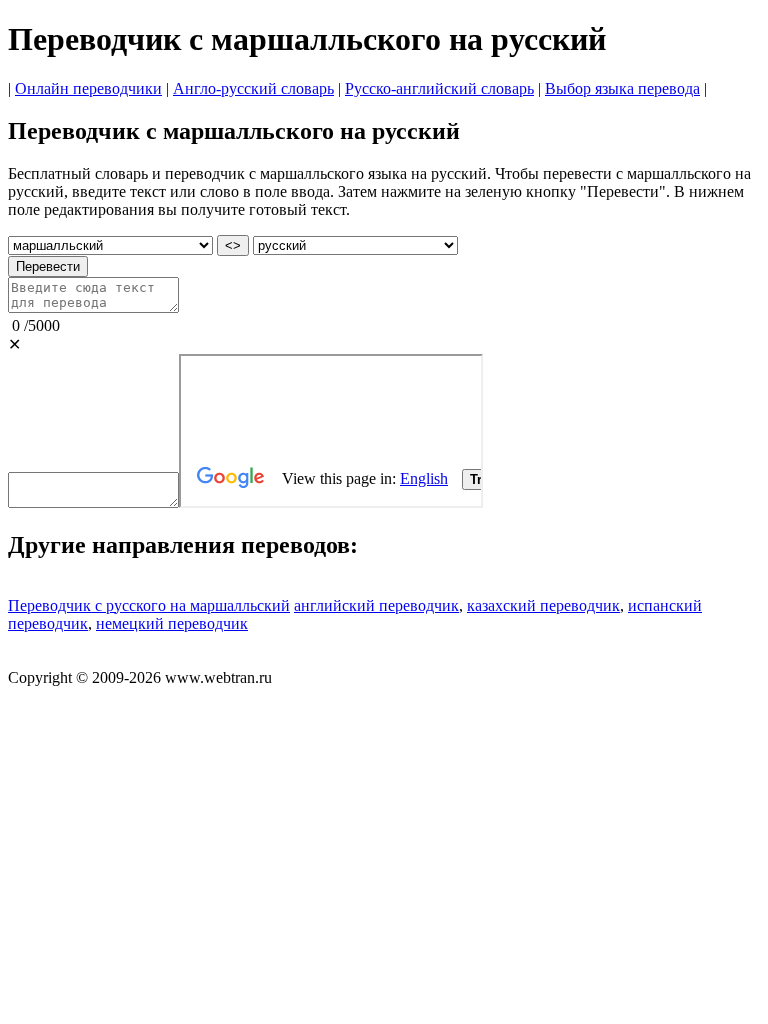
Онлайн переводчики (88, 88)
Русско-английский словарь (439, 88)
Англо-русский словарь (253, 88)
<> (233, 245)
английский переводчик (376, 605)
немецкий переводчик (172, 623)
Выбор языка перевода (622, 88)
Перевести (48, 266)
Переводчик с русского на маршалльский (149, 605)
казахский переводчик (543, 605)
